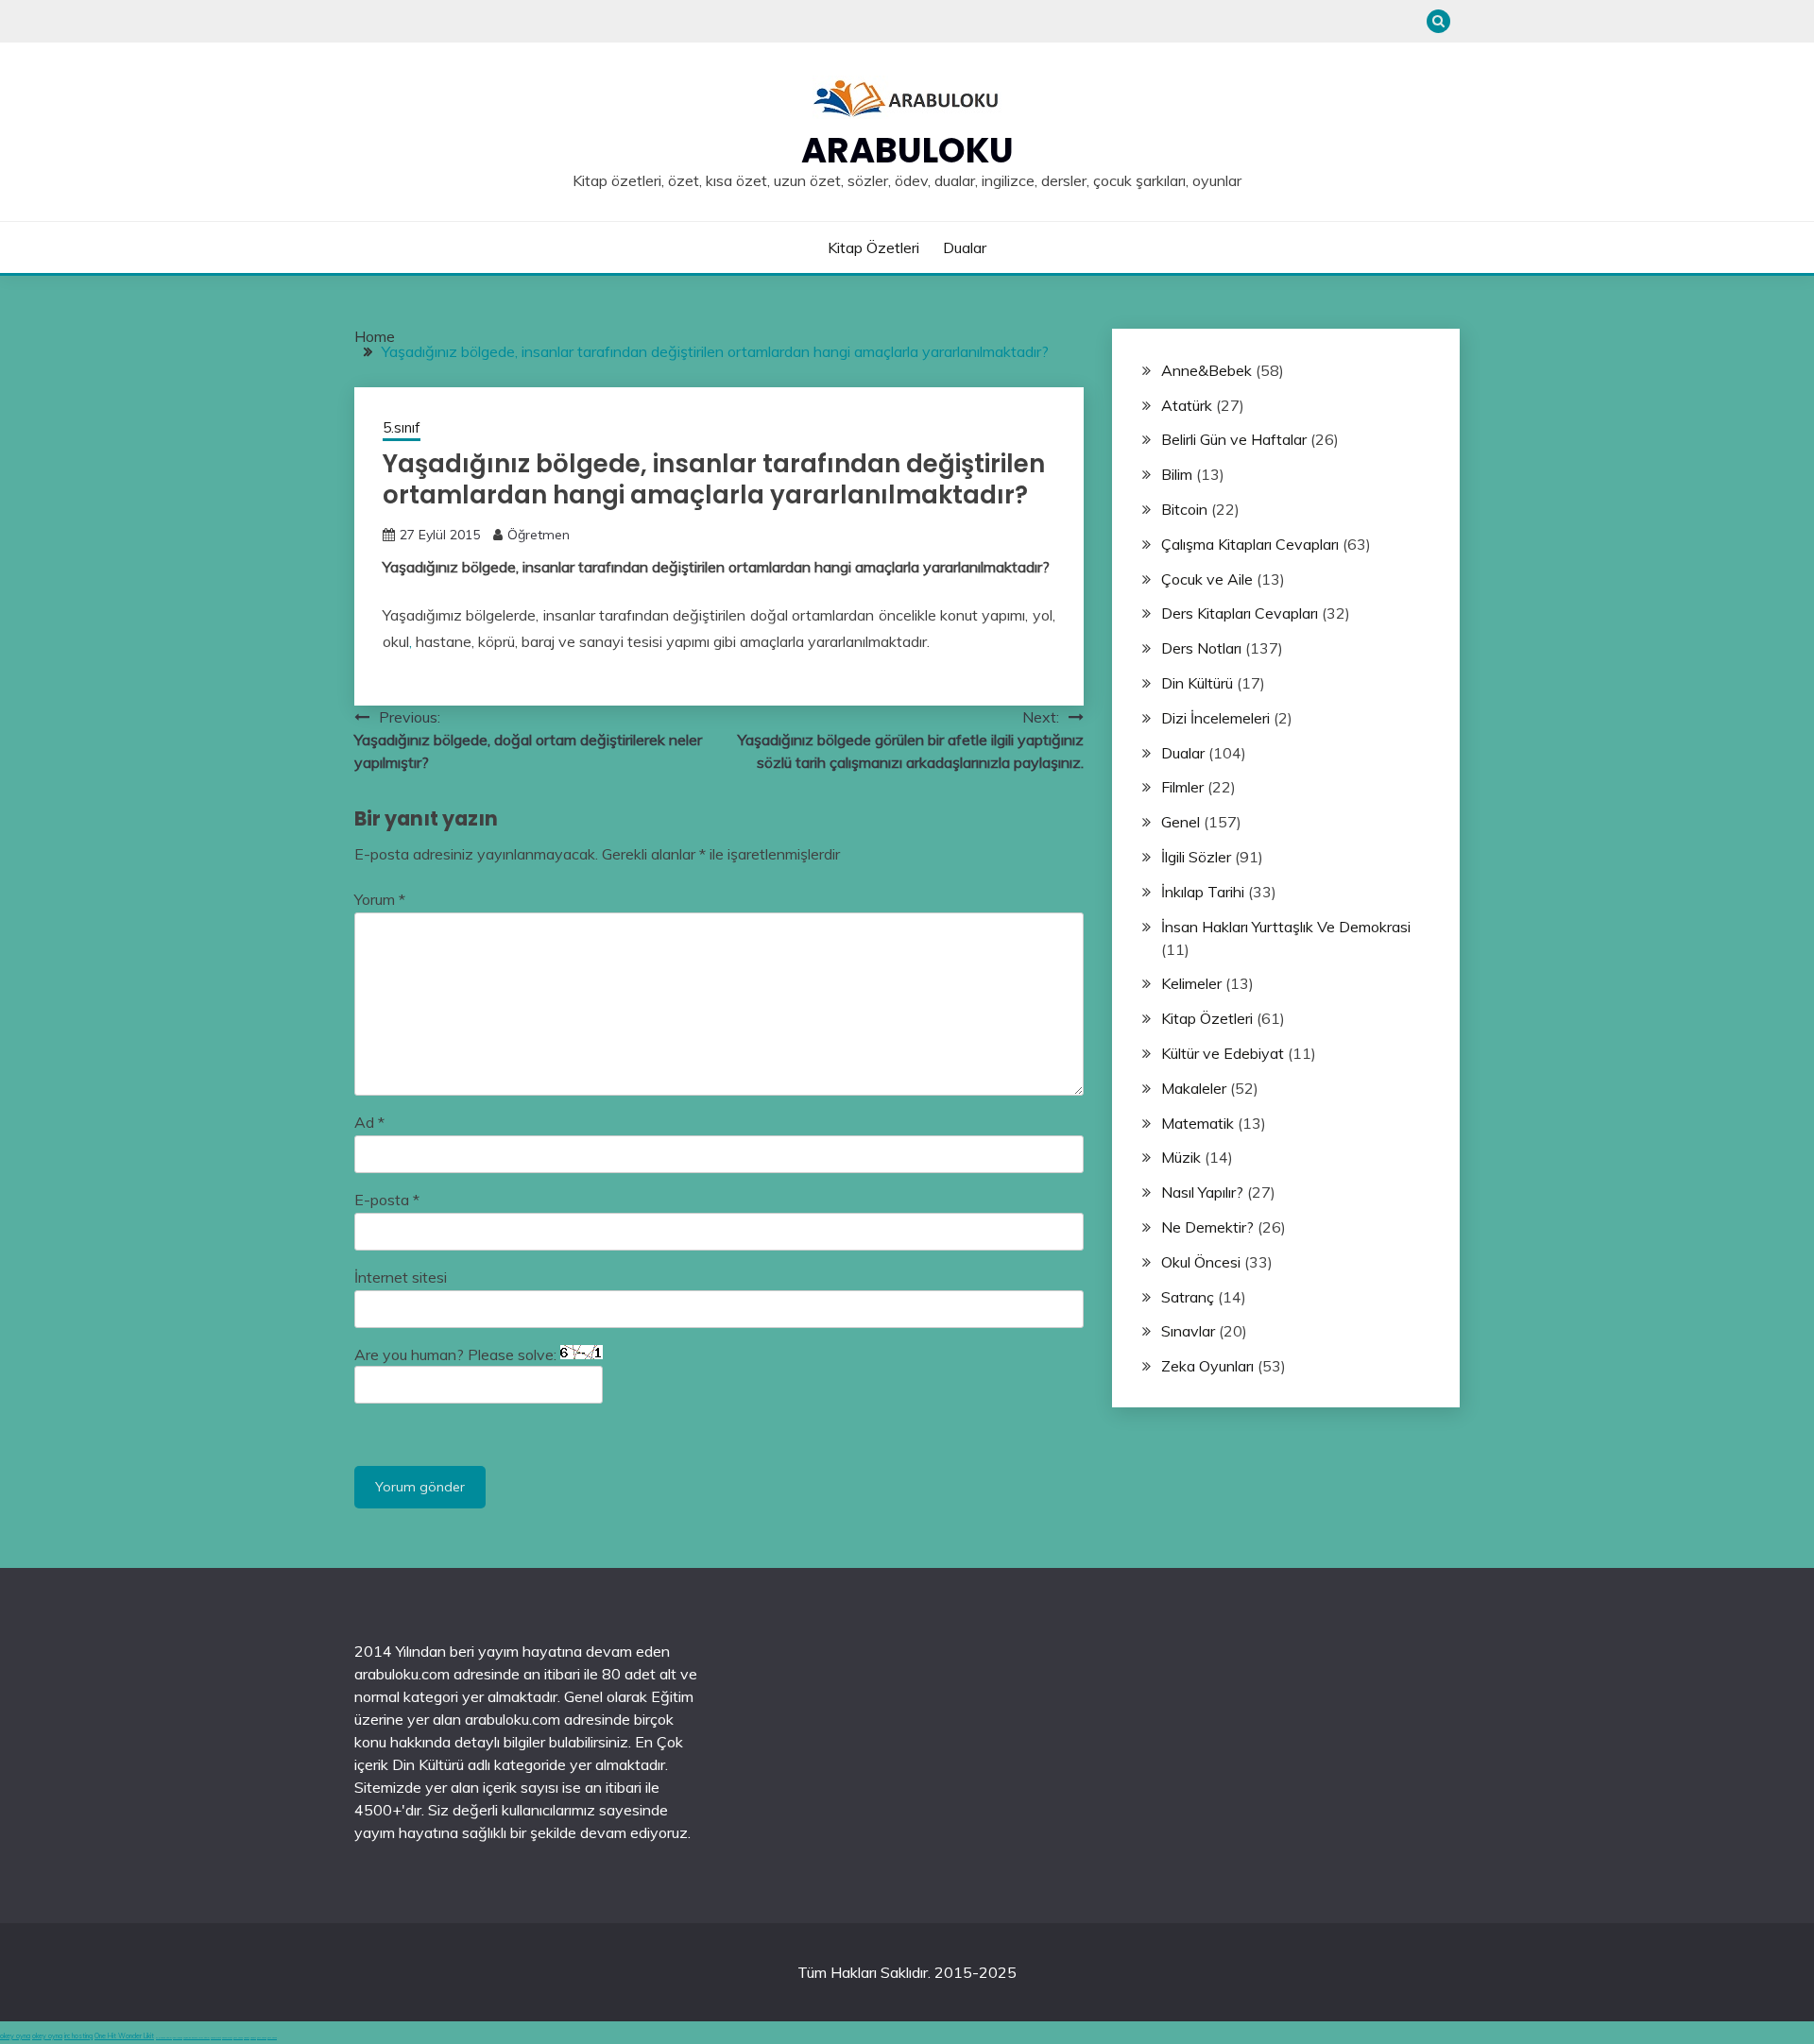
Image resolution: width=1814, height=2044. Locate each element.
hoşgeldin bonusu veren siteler (197, 2038)
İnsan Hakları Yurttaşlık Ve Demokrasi (1286, 927)
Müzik (1181, 1157)
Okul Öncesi (1201, 1262)
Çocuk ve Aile (1207, 579)
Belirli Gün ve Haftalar (1234, 439)
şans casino (238, 2038)
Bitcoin (1184, 509)
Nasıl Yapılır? (1202, 1192)
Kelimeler (1191, 983)
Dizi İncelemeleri (1215, 718)
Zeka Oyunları (1207, 1366)
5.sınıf (402, 427)
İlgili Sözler (1196, 857)
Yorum (380, 899)
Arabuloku (907, 150)
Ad (369, 1122)
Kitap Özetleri (873, 247)
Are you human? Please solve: (457, 1354)
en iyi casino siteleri (164, 2038)
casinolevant (216, 2038)
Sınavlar (1188, 1331)
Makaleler (1194, 1088)
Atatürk (1187, 405)
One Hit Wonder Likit (124, 2036)
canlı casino (178, 2038)
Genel (1181, 822)
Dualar (965, 247)
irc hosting (78, 2036)
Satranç (1188, 1297)
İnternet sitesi (401, 1277)
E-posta (387, 1200)
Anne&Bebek (1206, 370)
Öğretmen (539, 535)
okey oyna (15, 2036)
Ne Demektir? (1207, 1227)
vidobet (247, 2038)
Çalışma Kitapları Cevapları (1250, 544)
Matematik (1198, 1123)
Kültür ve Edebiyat (1223, 1053)
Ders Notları (1201, 648)
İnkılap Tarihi (1203, 892)
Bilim (1177, 474)
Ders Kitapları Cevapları (1240, 613)
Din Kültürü (1197, 683)
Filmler (1182, 787)
